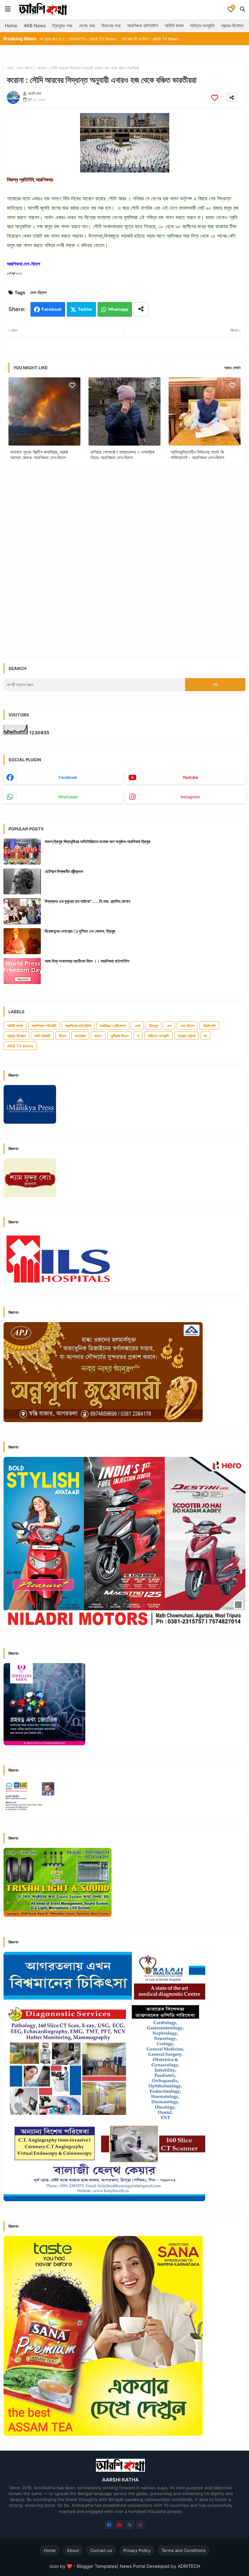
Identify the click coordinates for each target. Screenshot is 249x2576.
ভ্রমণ (98, 1036)
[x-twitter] (130, 2525)
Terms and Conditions (184, 2550)
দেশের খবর (87, 25)
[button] (243, 9)
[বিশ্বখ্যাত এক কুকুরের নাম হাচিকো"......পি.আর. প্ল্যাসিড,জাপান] (22, 911)
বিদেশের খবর (111, 25)
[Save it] (215, 98)
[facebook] (109, 2525)
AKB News (35, 25)
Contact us (101, 2550)
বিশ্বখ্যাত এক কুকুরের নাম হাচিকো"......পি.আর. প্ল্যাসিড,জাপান (88, 901)
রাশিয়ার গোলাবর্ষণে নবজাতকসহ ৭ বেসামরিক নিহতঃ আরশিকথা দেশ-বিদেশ (123, 455)
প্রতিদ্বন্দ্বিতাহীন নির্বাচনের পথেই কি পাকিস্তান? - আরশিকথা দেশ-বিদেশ (197, 455)
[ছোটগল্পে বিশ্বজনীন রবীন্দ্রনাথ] (22, 881)
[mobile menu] (8, 9)
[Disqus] (124, 558)
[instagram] (140, 2525)
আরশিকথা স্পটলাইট (44, 1026)
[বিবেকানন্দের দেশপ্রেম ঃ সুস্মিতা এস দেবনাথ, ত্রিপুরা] (22, 941)
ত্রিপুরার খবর (62, 25)
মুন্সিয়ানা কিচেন (120, 1036)
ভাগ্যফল (80, 1036)
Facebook (52, 309)
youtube (190, 777)
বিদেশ (63, 1036)
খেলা (137, 1026)
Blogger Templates (97, 2566)
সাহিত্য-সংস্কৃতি (202, 25)
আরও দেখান (232, 368)
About (73, 2550)
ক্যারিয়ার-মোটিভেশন (113, 1026)
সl (205, 1036)
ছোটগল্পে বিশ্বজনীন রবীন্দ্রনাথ (64, 871)
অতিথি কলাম (174, 25)
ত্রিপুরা (154, 1026)
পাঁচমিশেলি (209, 1026)
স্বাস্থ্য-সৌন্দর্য (187, 1036)
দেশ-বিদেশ (25, 68)
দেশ (169, 1026)
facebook (68, 777)
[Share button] (141, 309)
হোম (10, 68)
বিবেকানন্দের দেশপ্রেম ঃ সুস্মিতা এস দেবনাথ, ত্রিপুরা (80, 931)
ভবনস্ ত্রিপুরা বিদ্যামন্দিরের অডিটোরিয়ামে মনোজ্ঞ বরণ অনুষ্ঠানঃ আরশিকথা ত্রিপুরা (98, 841)
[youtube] (119, 2525)
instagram (190, 797)
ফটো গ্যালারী (42, 1036)
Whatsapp (118, 309)
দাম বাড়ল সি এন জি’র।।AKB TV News (107, 39)
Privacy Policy (137, 2550)
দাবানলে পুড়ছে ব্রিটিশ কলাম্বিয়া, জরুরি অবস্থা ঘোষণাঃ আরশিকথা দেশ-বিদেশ (39, 455)
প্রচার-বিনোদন (232, 25)
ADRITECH (189, 2566)
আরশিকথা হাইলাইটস (143, 25)
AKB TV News (20, 1046)
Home (11, 25)
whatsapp (68, 797)
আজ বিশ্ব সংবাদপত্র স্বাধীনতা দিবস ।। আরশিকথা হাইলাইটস (87, 961)
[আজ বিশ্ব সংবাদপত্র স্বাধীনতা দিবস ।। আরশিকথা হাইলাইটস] (22, 971)
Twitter (85, 309)
